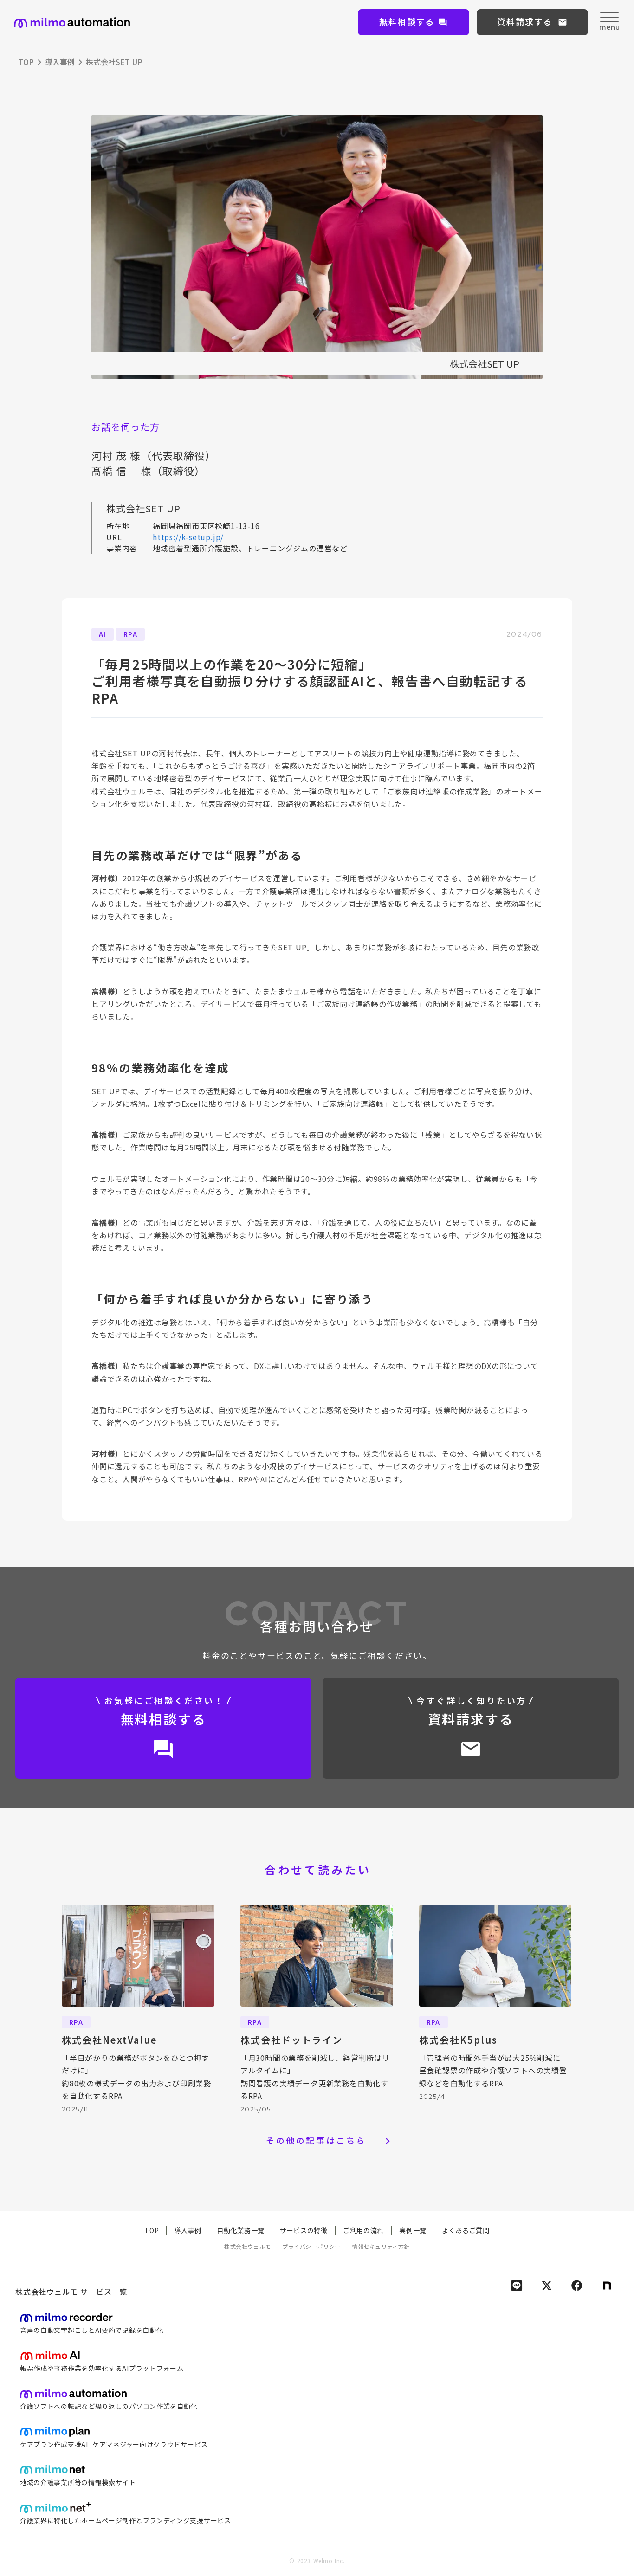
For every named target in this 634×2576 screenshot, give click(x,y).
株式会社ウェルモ (248, 2247)
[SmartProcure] (72, 23)
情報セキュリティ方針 (381, 2247)
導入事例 (60, 62)
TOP (26, 62)
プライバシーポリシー (311, 2247)
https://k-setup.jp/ (188, 537)
